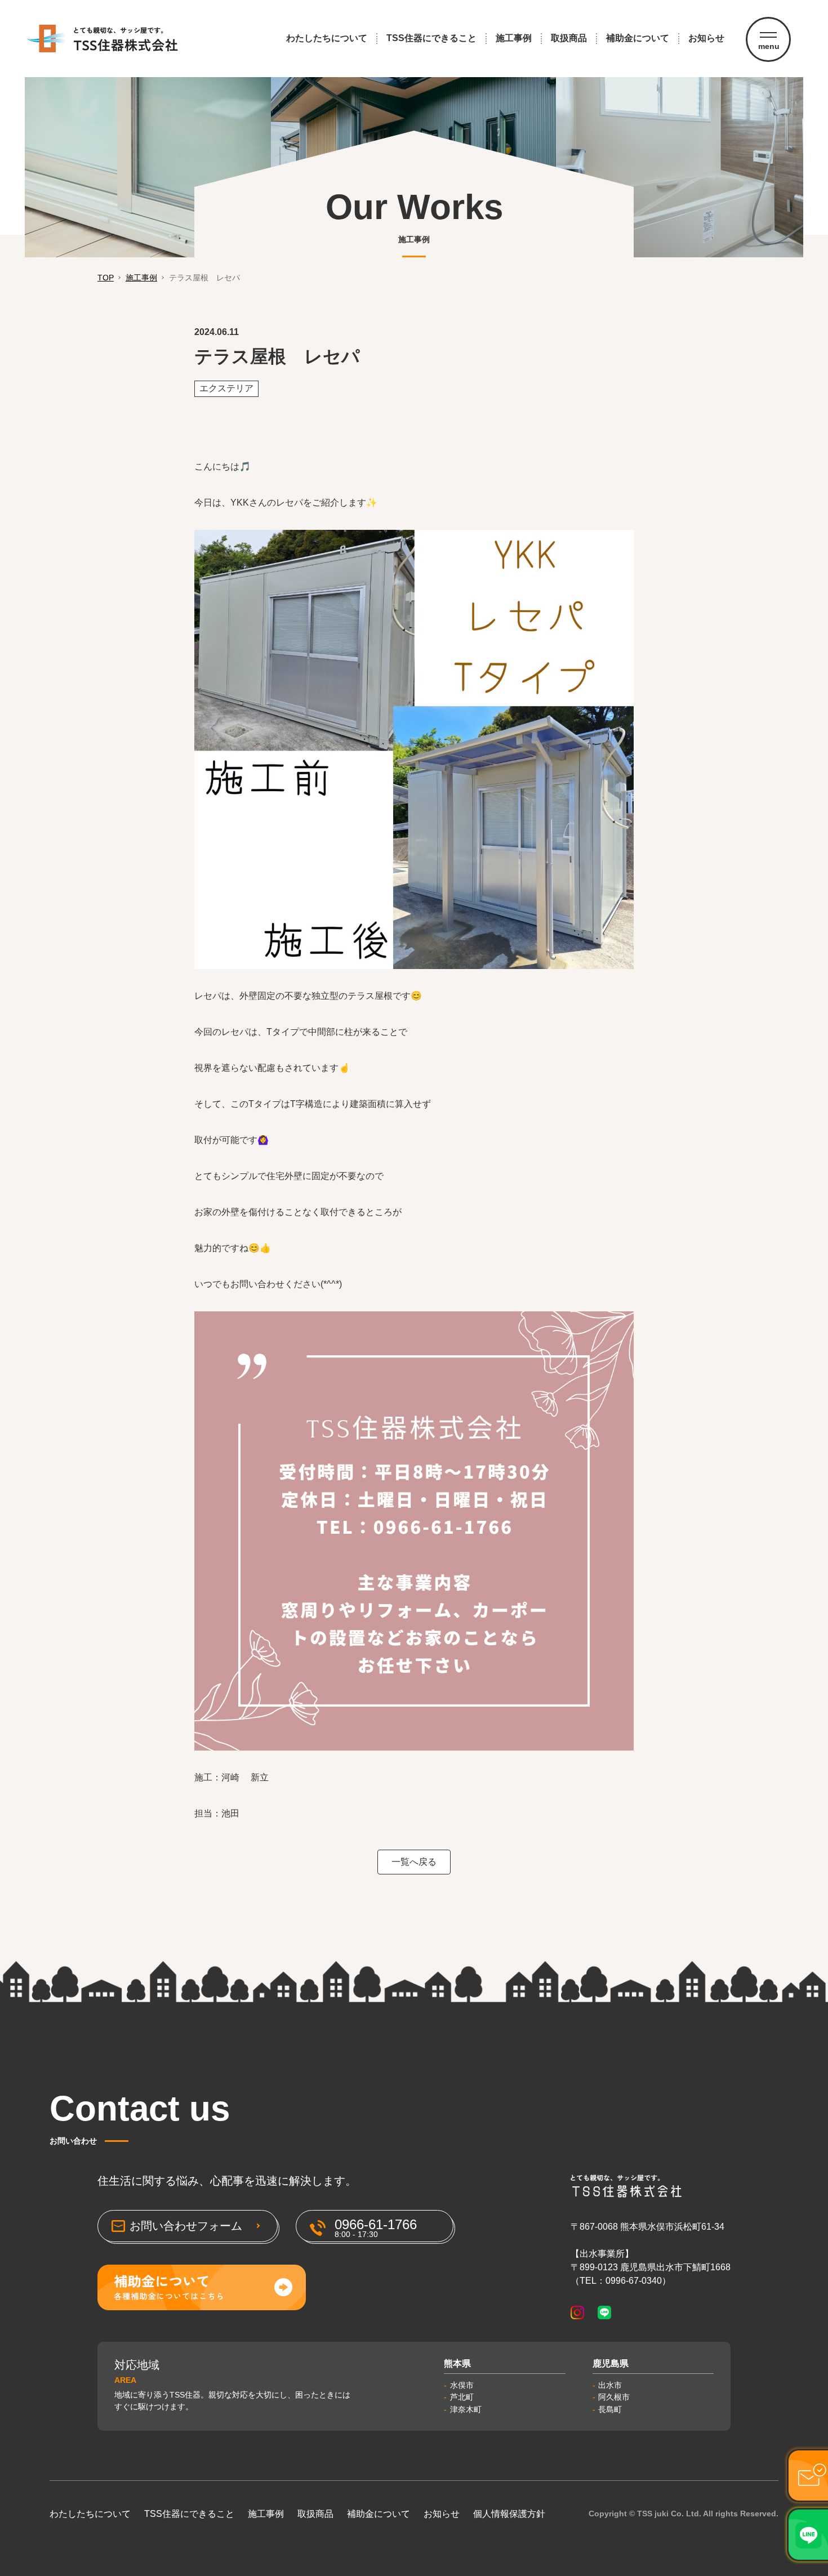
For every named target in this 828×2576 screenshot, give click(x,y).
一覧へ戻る (414, 1862)
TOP (106, 278)
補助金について (638, 38)
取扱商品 (569, 38)
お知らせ (706, 38)
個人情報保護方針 (509, 2514)
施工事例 (514, 38)
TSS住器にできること (431, 38)
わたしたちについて (327, 38)
